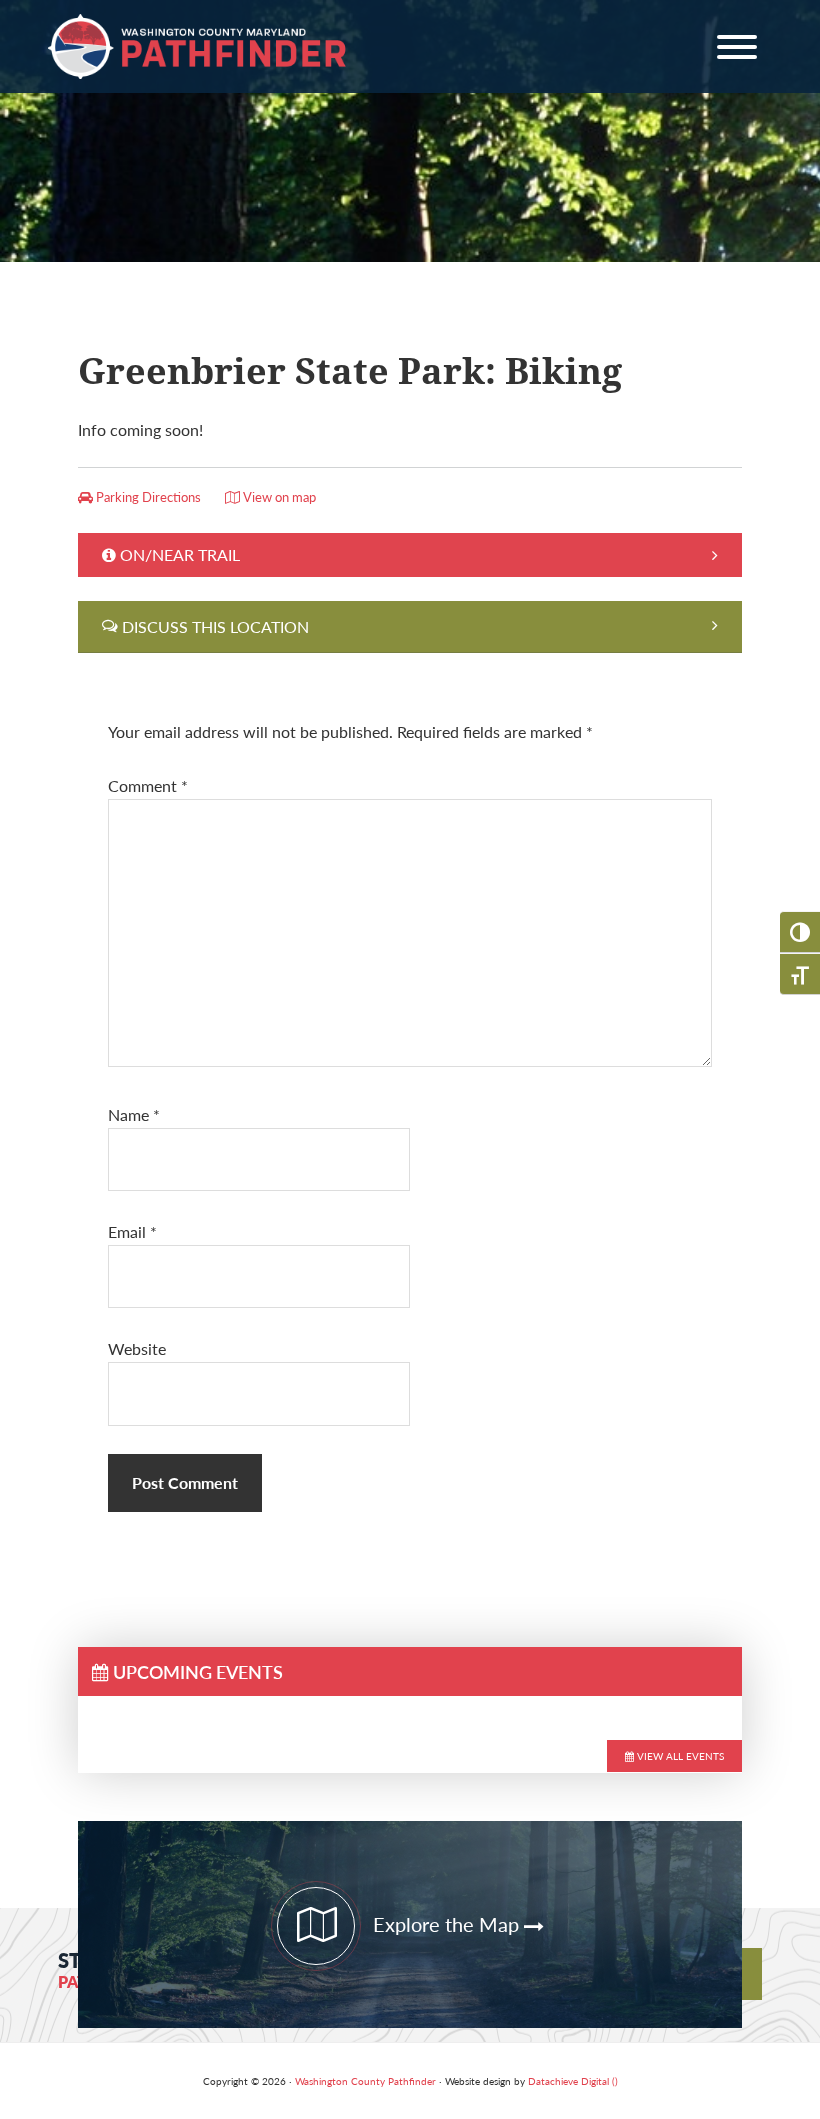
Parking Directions (147, 497)
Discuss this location (215, 626)
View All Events (679, 1756)
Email (132, 1231)
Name (134, 1114)
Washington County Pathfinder (198, 46)
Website (137, 1348)
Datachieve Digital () (573, 2081)
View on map (278, 497)
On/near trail (180, 554)
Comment (148, 785)
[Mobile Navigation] (737, 50)
